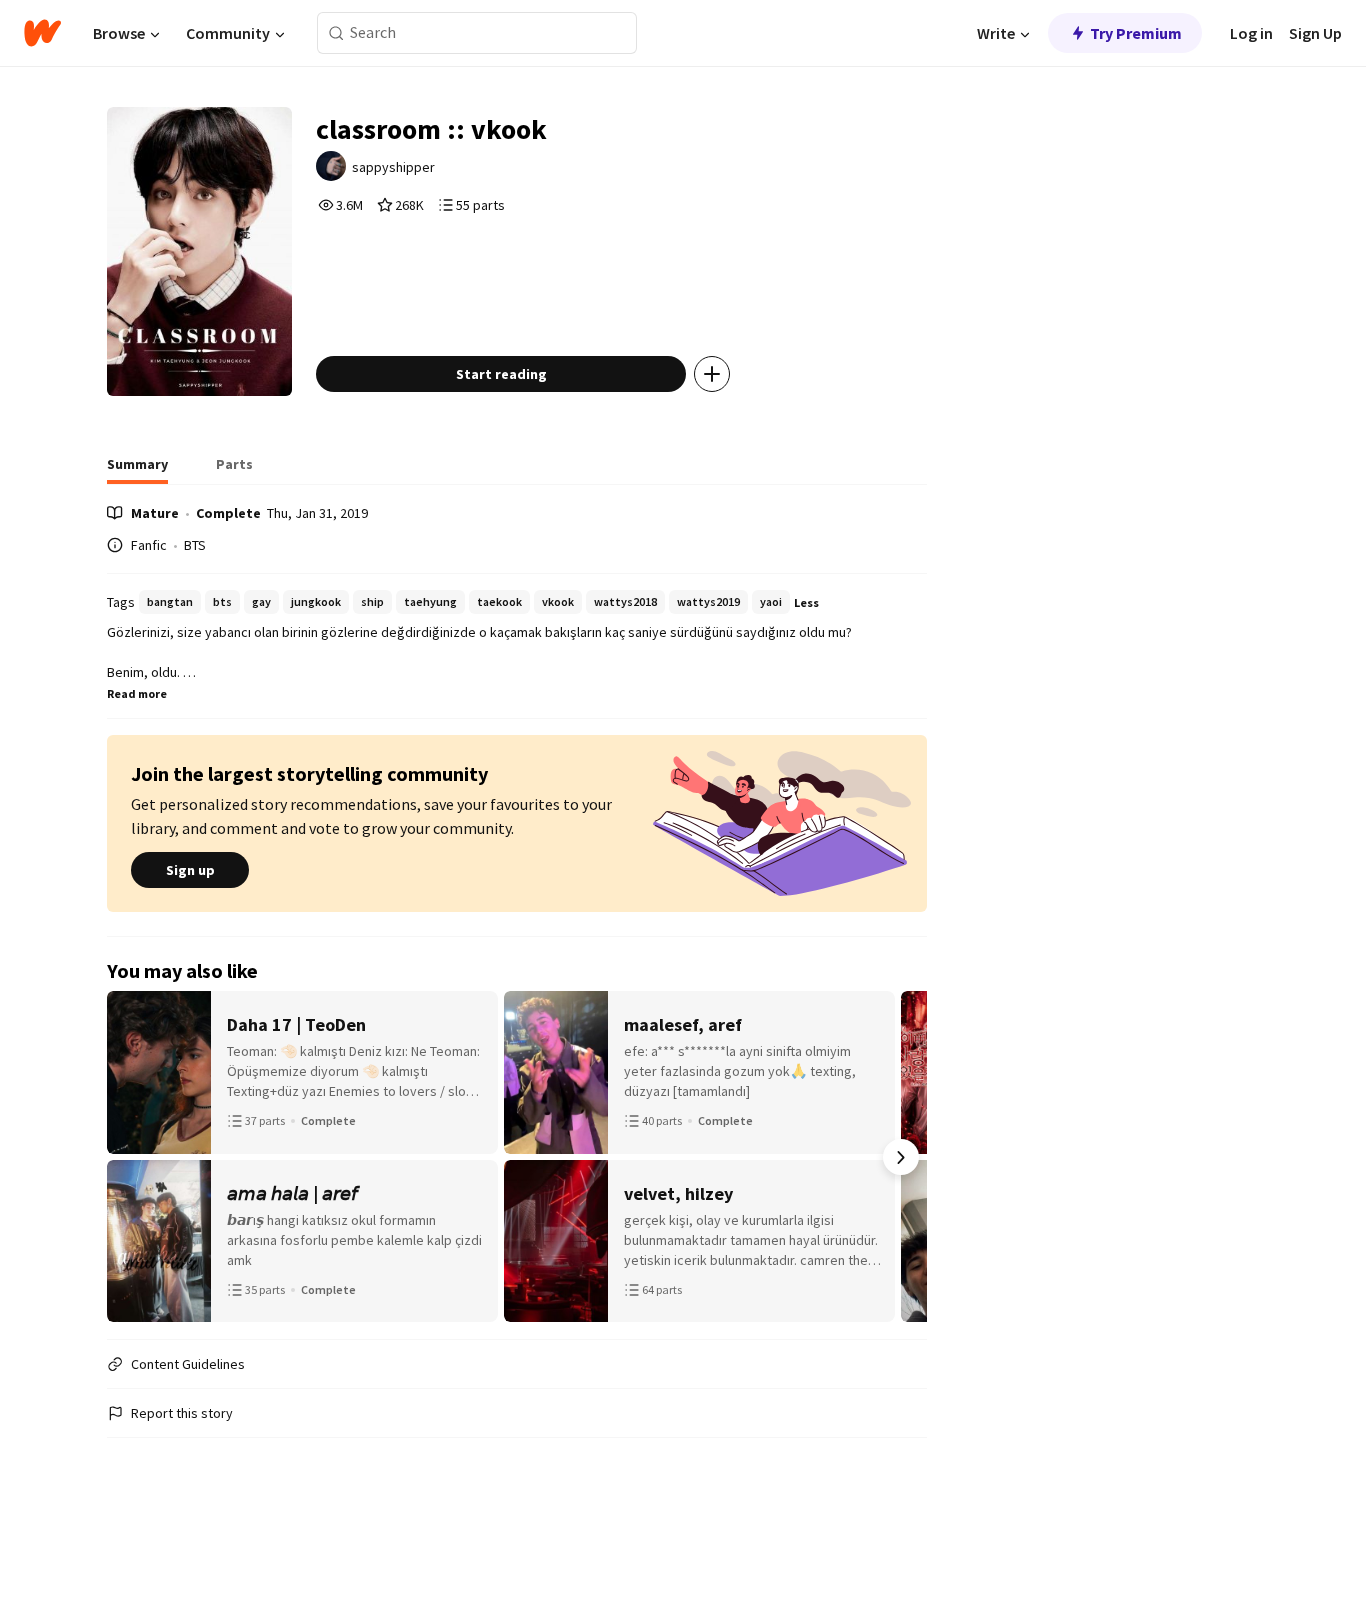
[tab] (137, 470)
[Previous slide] (133, 1157)
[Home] (42, 33)
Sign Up (1315, 33)
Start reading (501, 374)
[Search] (336, 33)
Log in (1251, 33)
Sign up (190, 870)
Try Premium (1136, 33)
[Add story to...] (712, 374)
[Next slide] (901, 1157)
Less (806, 602)
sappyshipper (393, 167)
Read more (137, 693)
